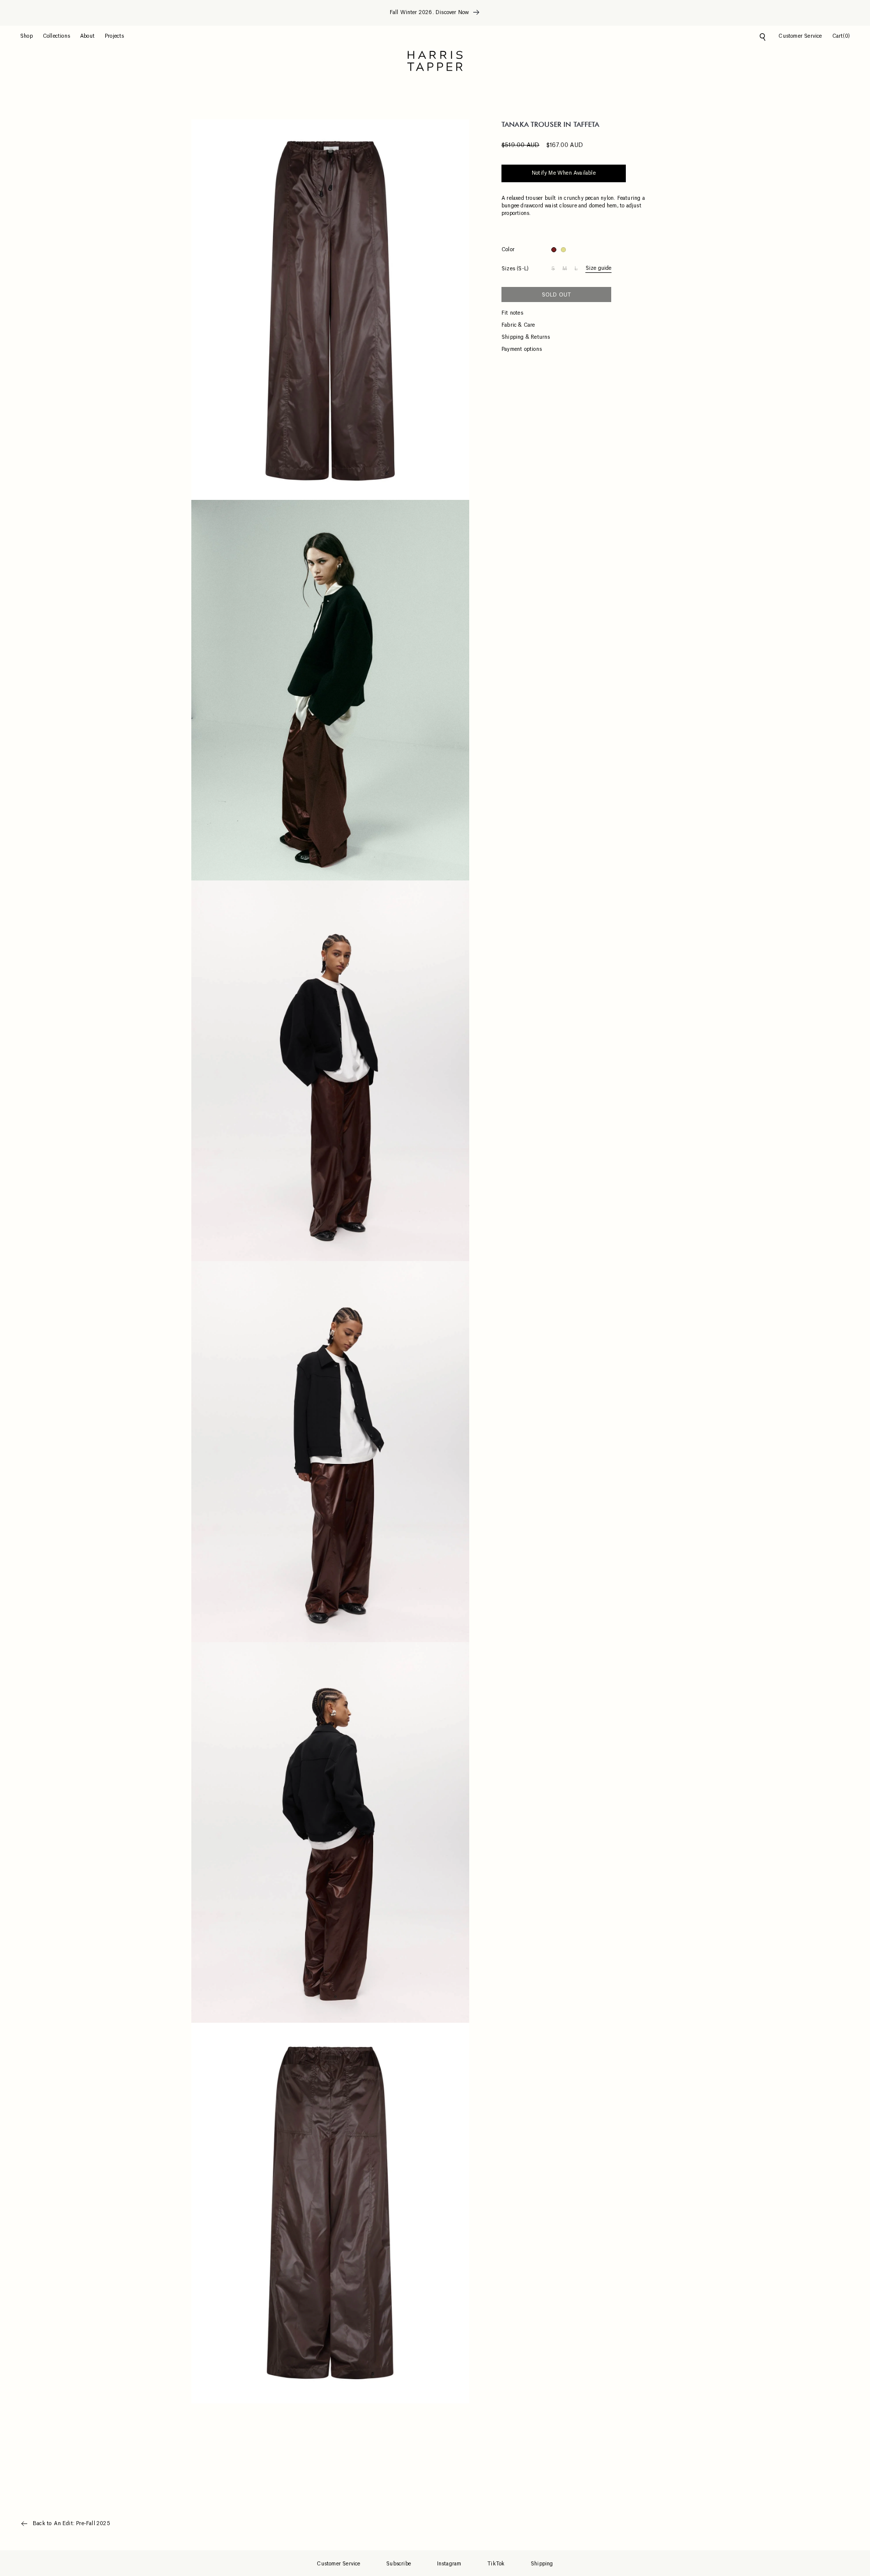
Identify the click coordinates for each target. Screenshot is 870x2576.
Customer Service (338, 2564)
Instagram (449, 2564)
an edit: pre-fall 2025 (82, 2524)
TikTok (496, 2564)
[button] (31, 36)
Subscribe (398, 2564)
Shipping (542, 2564)
